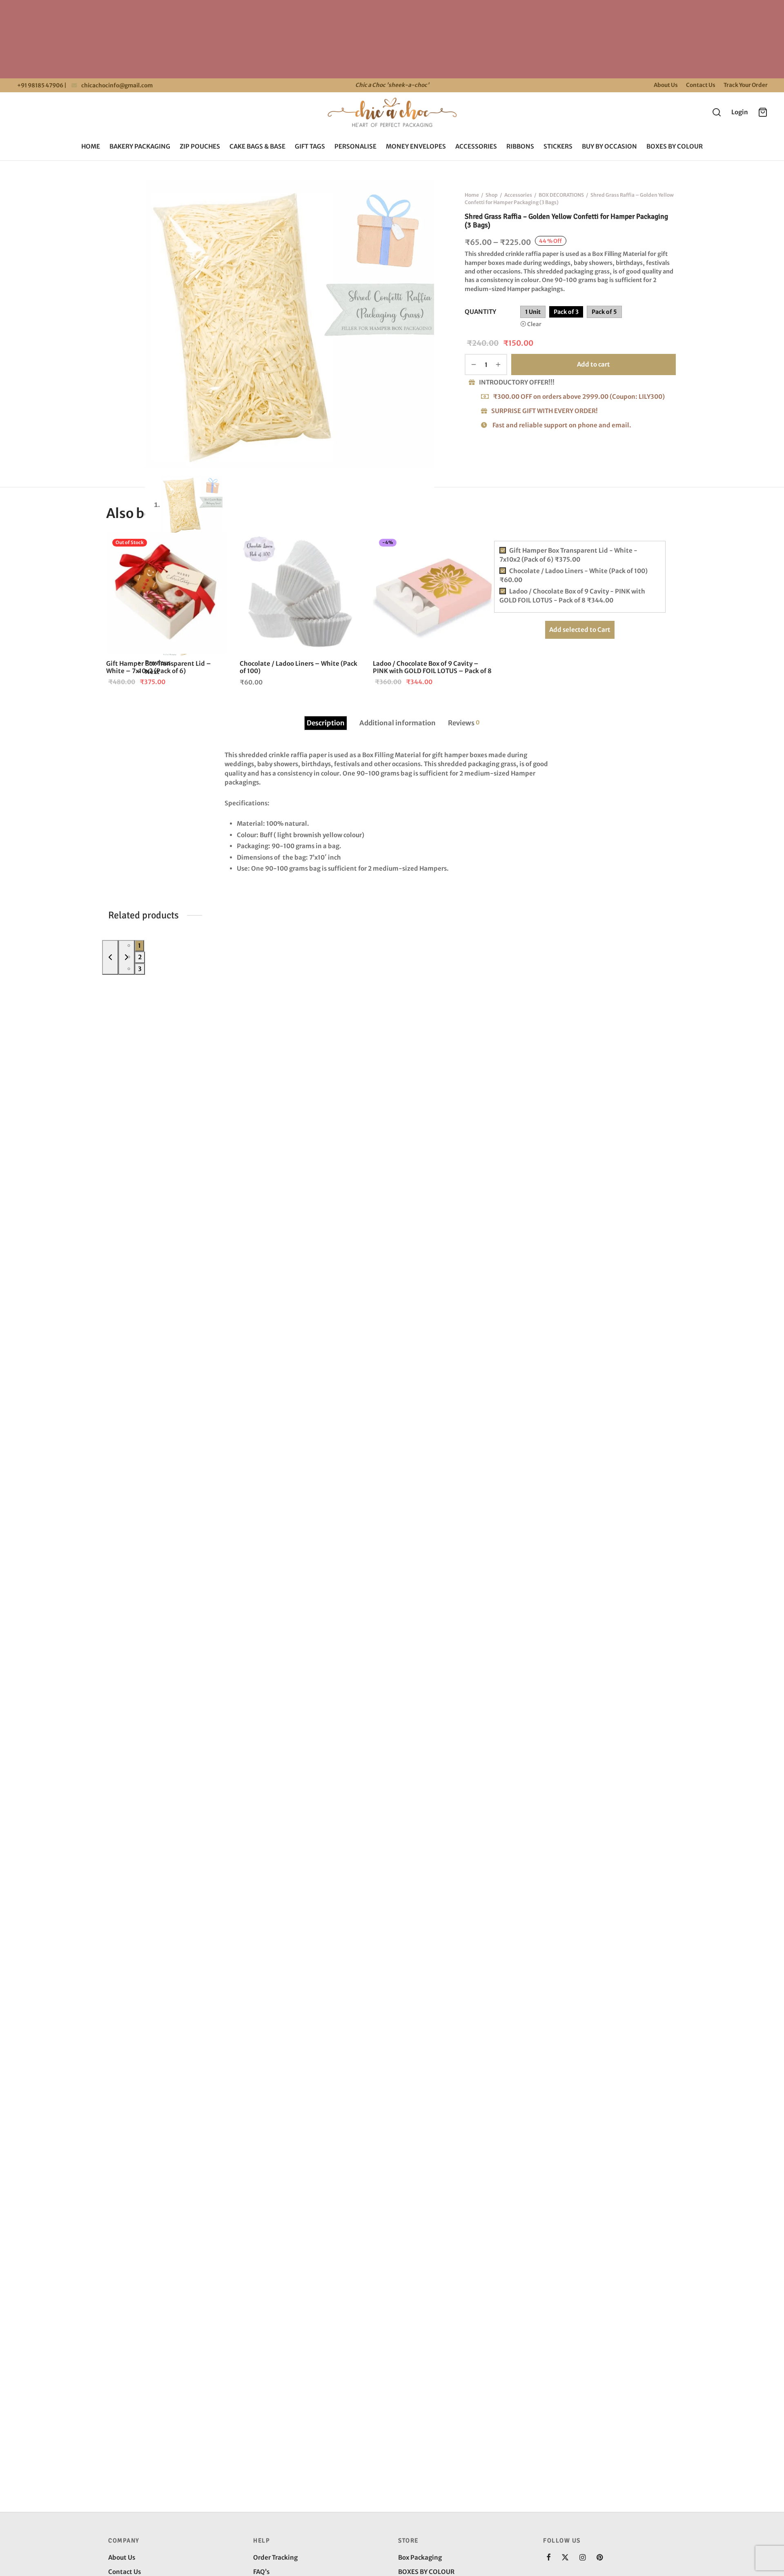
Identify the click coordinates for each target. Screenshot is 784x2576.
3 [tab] (140, 969)
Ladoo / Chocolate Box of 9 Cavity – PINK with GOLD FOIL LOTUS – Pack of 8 (432, 667)
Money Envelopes (416, 146)
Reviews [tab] (464, 723)
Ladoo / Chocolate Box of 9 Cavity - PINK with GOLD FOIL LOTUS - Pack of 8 (572, 596)
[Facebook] (549, 2558)
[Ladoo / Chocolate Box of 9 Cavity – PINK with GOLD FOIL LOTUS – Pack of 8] (433, 593)
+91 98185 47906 (40, 86)
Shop (492, 195)
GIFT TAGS (310, 146)
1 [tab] (139, 946)
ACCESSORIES (476, 146)
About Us (666, 85)
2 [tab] (140, 957)
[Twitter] (565, 2558)
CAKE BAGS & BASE (257, 146)
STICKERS (558, 146)
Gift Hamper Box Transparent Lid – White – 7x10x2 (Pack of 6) (159, 667)
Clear (534, 325)
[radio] (533, 312)
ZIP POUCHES (200, 146)
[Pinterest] (600, 2558)
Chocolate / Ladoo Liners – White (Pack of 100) (298, 667)
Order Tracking (275, 2557)
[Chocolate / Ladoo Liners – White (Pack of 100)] (300, 593)
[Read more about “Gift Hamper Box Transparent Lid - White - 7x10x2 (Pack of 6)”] (214, 546)
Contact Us (701, 85)
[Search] (717, 112)
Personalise (355, 146)
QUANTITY (480, 312)
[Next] (127, 958)
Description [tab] (326, 723)
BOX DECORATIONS (561, 195)
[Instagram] (582, 2558)
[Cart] (763, 112)
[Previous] (110, 958)
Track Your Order (746, 85)
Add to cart (594, 364)
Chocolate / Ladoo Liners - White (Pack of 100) (574, 576)
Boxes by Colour (675, 146)
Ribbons (520, 146)
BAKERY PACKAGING (140, 146)
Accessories (518, 195)
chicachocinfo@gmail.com (117, 86)
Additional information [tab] (398, 723)
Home (91, 146)
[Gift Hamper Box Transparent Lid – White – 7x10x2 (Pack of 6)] (167, 593)
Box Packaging (420, 2557)
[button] (347, 546)
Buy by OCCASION (609, 146)
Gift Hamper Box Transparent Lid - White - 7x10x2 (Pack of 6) (568, 555)
